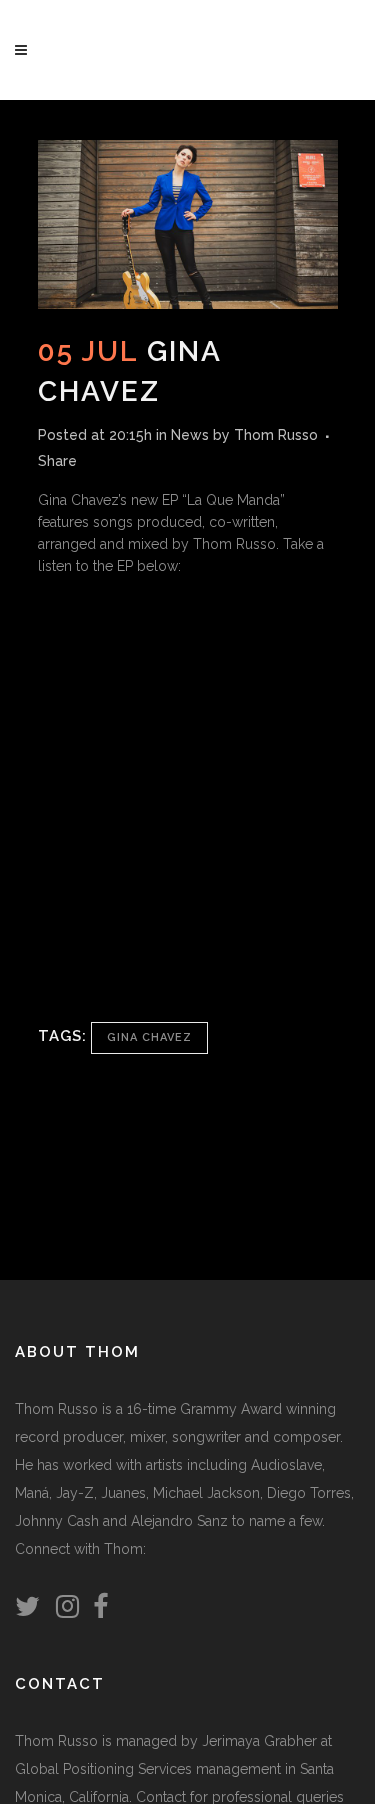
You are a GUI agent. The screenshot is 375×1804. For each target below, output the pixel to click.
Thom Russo (276, 435)
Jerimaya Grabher (259, 1741)
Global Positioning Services (103, 1769)
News (190, 435)
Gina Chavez (149, 1037)
